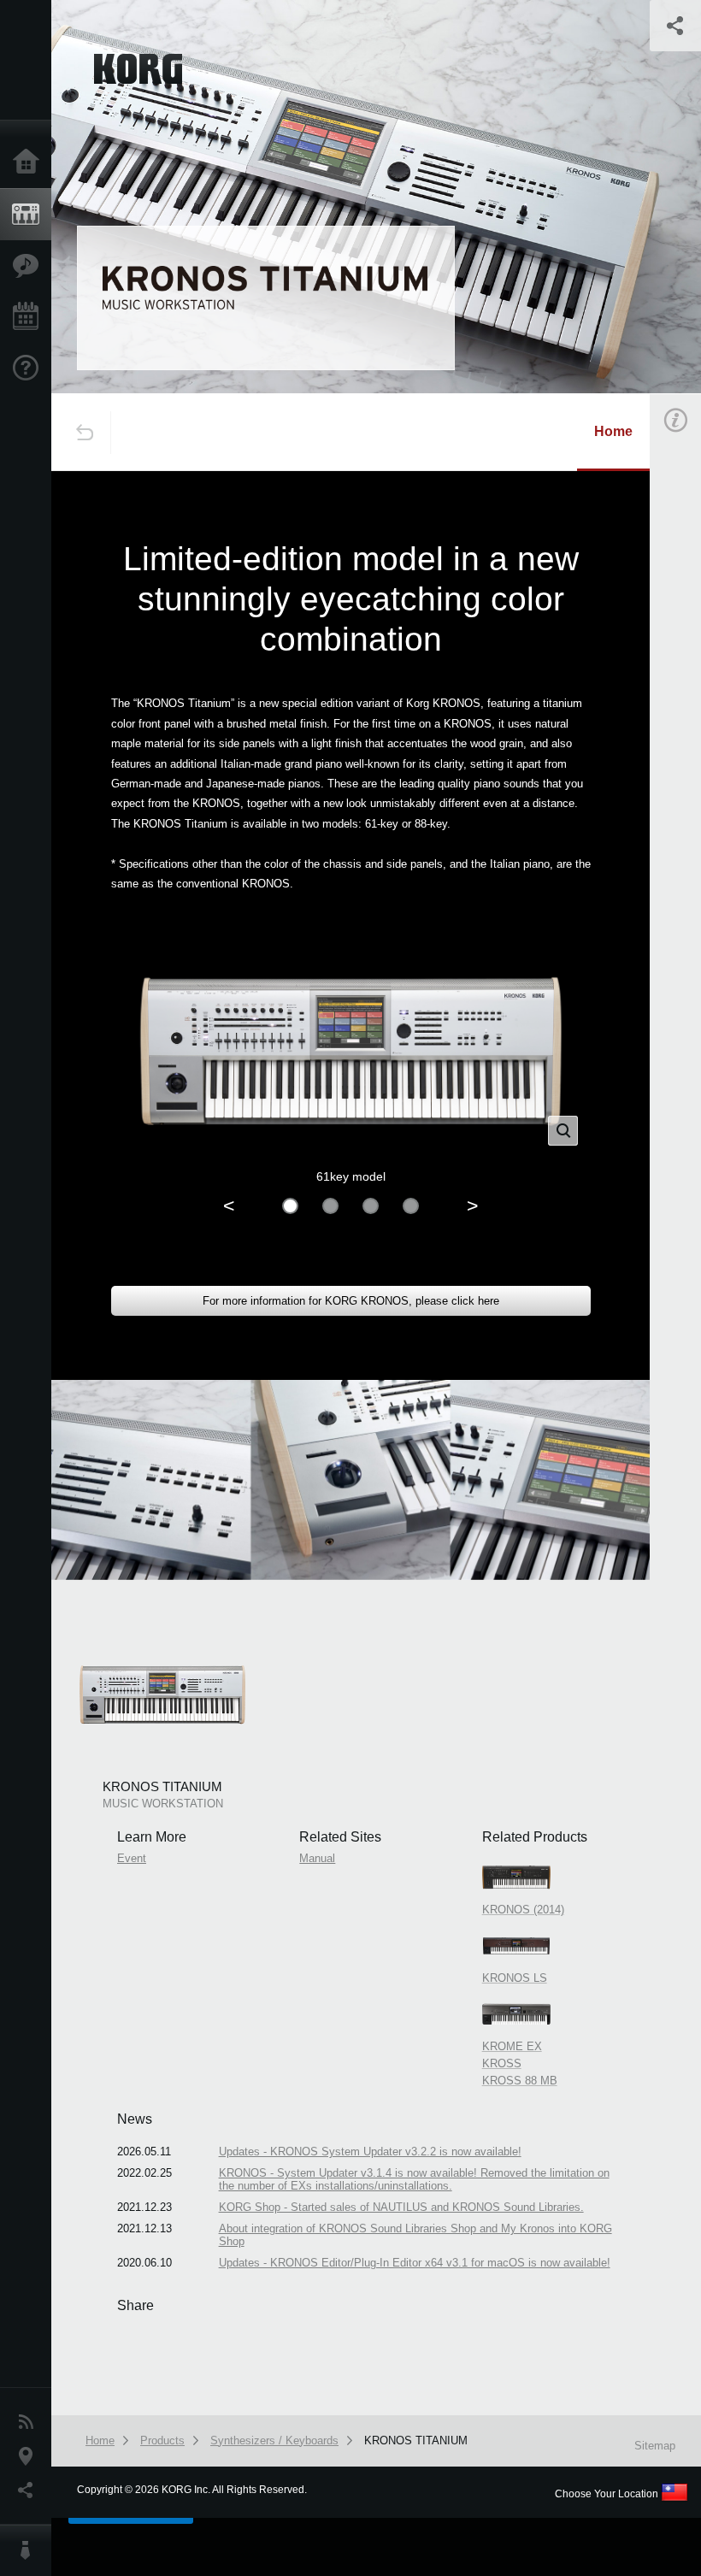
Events (30, 317)
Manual (317, 1858)
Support (30, 368)
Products (30, 215)
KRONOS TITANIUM (416, 2440)
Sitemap (655, 2446)
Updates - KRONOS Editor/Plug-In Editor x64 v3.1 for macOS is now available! (415, 2263)
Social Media (30, 2491)
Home (30, 162)
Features (30, 266)
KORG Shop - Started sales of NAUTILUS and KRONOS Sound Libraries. (401, 2207)
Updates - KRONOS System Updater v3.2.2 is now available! (370, 2152)
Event (132, 1858)
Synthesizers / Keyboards (274, 2440)
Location (30, 2456)
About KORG (30, 2550)
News (30, 2422)
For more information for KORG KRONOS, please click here (351, 1301)
